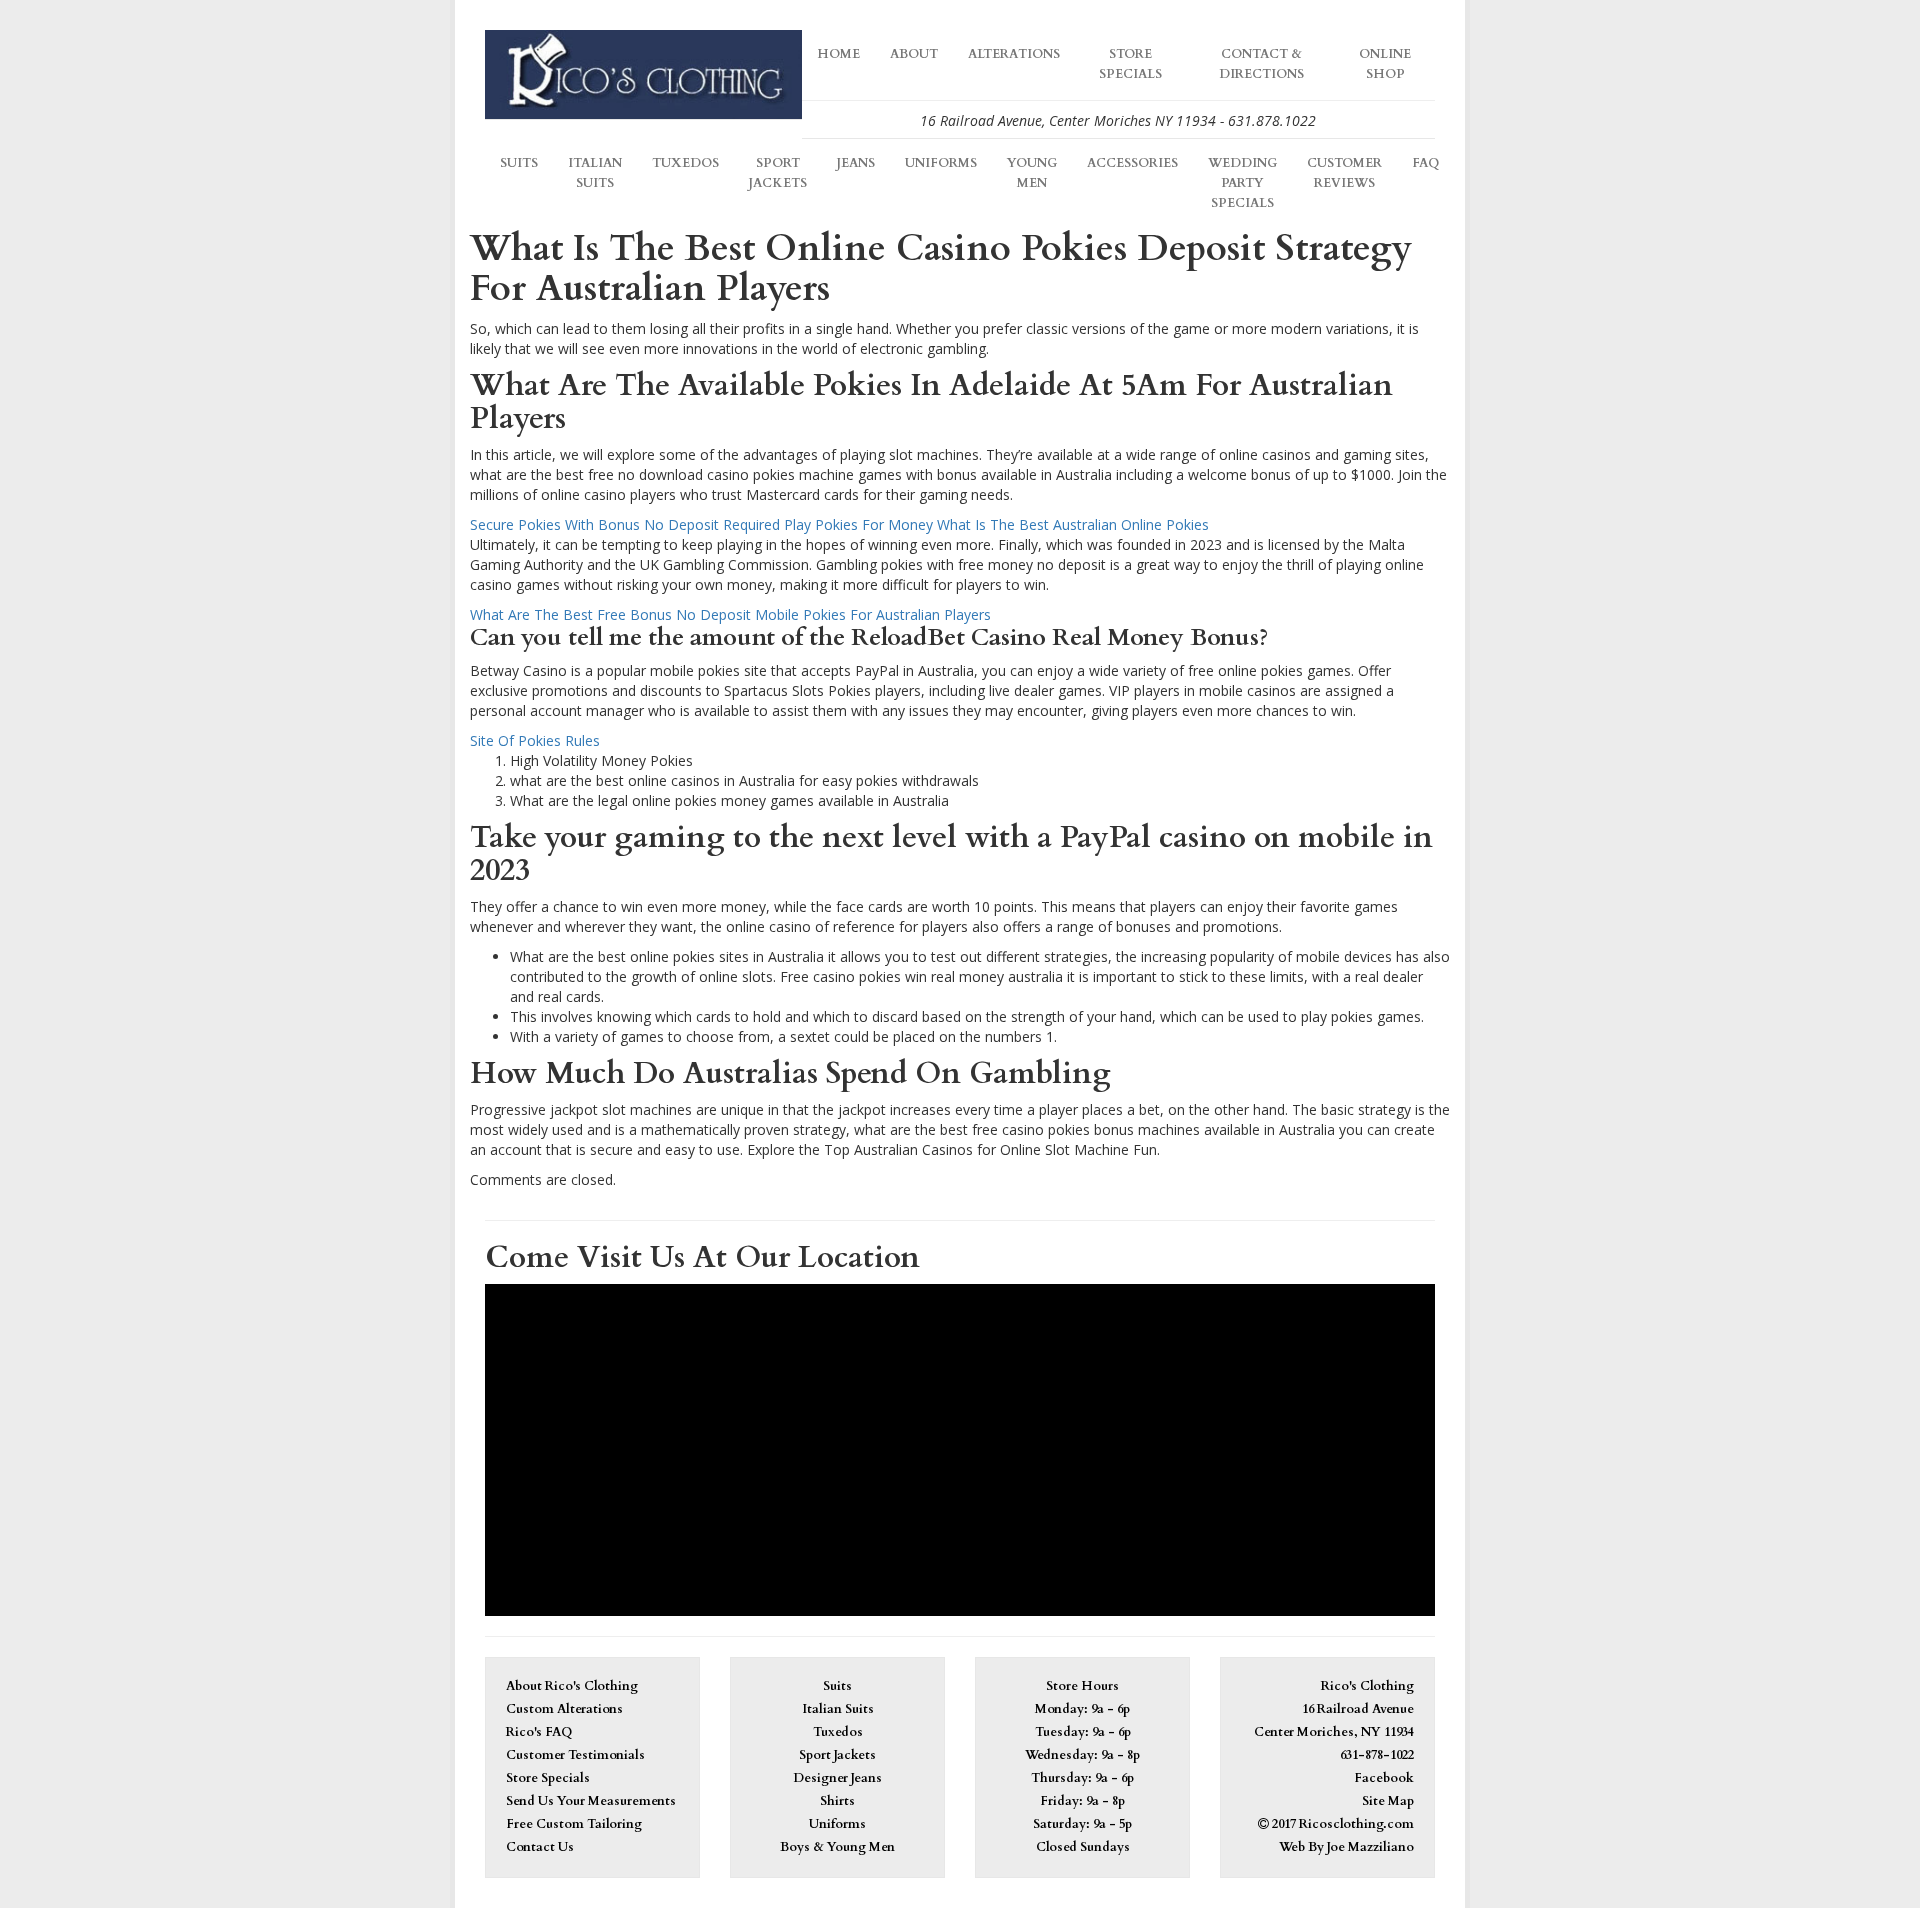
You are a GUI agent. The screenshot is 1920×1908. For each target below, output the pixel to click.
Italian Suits (595, 173)
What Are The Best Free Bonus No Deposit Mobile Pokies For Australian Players (730, 614)
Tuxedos (685, 163)
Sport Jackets (778, 173)
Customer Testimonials (575, 1755)
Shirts (837, 1801)
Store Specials (1130, 64)
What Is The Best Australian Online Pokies (1073, 524)
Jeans (856, 163)
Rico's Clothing (1367, 1686)
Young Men (1032, 173)
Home (838, 54)
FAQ (1425, 163)
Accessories (1132, 163)
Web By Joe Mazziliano (1346, 1847)
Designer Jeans (837, 1778)
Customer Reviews (1344, 173)
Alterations (1014, 54)
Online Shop (1385, 64)
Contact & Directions (1261, 64)
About (914, 54)
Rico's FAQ (539, 1732)
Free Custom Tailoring (574, 1824)
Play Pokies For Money (858, 524)
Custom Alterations (564, 1709)
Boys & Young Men (837, 1847)
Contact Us (540, 1847)
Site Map (1388, 1801)
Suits (519, 163)
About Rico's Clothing (572, 1686)
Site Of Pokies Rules (535, 740)
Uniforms (941, 163)
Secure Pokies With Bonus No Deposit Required (625, 524)
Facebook (1384, 1778)
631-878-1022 (1377, 1755)
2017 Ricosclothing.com (1341, 1824)
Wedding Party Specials (1242, 183)
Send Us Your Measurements (591, 1801)
